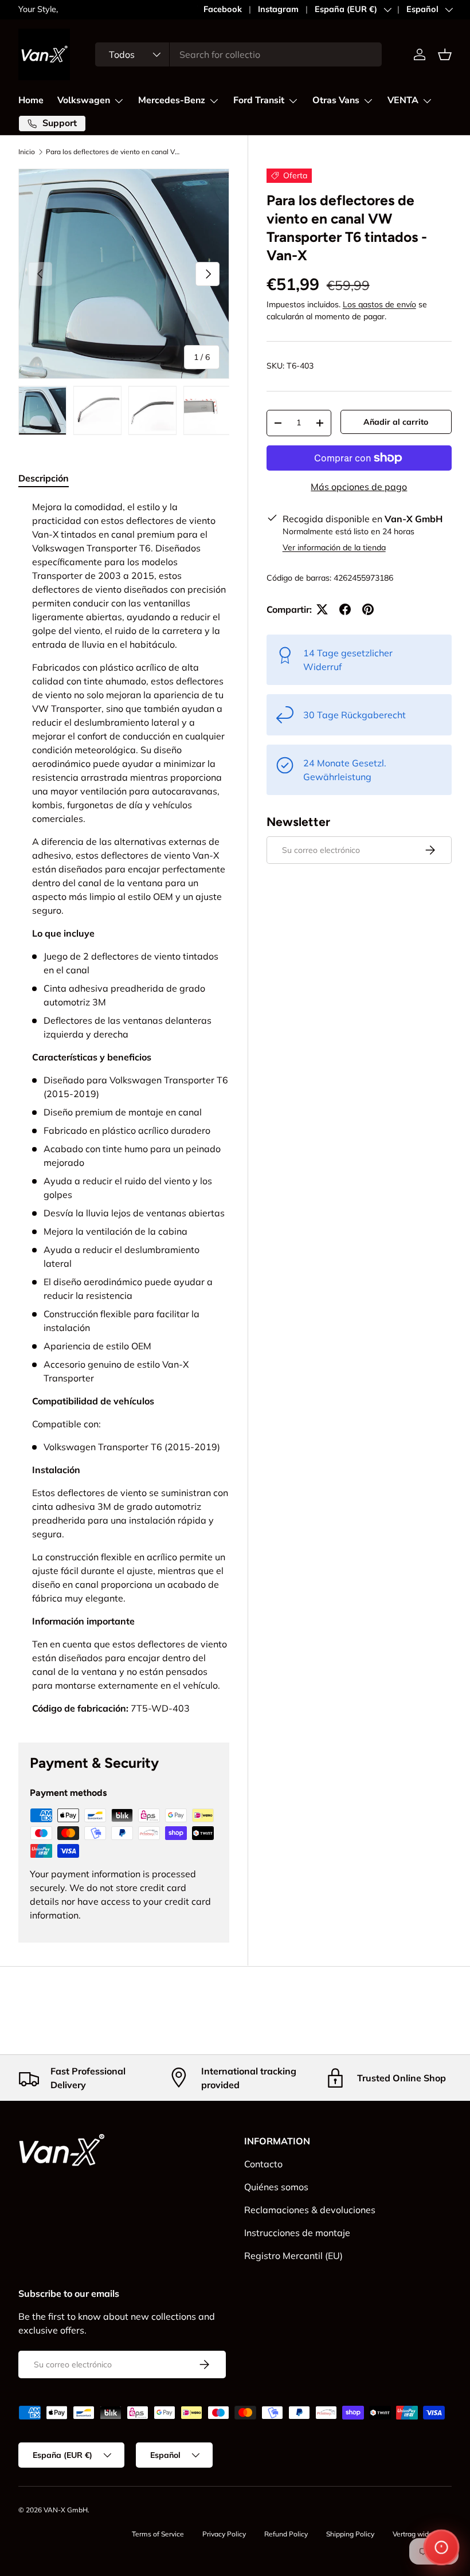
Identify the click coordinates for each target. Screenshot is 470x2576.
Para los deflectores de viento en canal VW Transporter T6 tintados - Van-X (115, 152)
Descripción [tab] (44, 478)
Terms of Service (158, 2534)
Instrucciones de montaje (297, 2233)
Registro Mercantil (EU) (293, 2256)
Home (31, 100)
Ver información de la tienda (334, 547)
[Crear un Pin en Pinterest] (368, 609)
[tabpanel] (124, 1107)
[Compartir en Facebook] (345, 609)
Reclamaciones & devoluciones (310, 2210)
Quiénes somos (276, 2187)
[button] (445, 54)
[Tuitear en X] (322, 609)
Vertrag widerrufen (422, 2534)
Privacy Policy (224, 2534)
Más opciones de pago (359, 487)
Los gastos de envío (379, 304)
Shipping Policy (350, 2534)
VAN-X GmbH (66, 2510)
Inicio (27, 152)
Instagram (278, 9)
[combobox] (238, 54)
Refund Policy (286, 2534)
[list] (124, 274)
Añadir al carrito (396, 422)
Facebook (223, 9)
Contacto (263, 2164)
